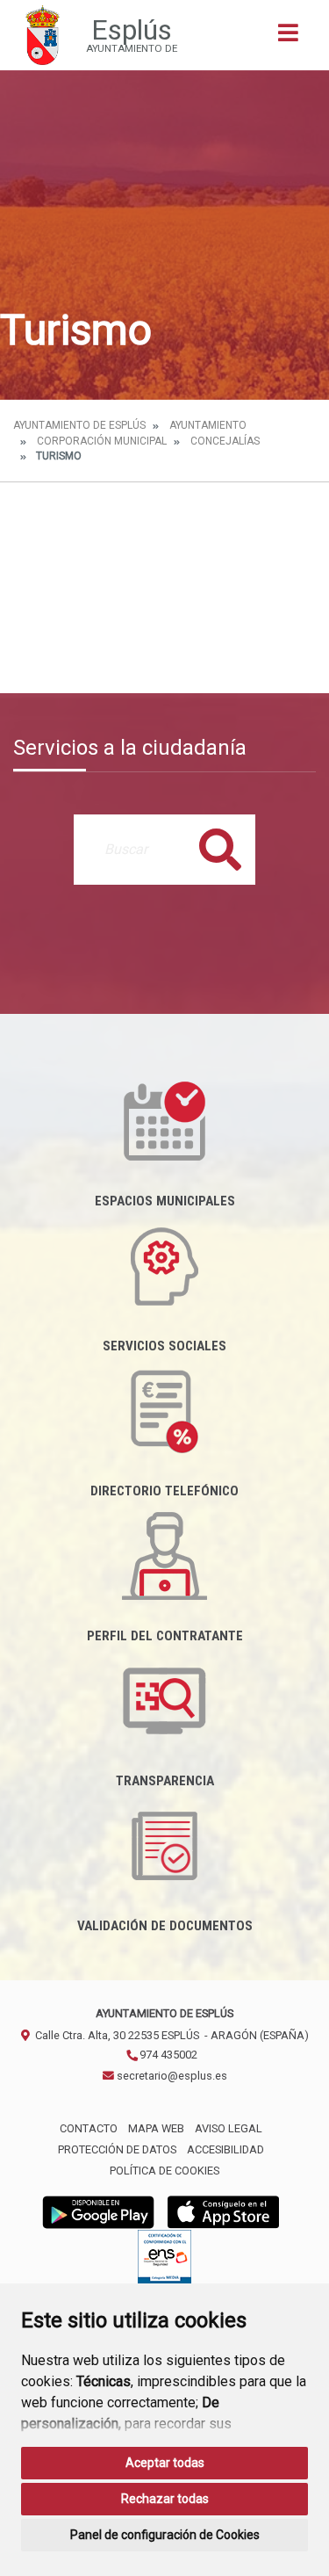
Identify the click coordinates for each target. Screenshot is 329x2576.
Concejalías (225, 441)
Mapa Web (156, 2128)
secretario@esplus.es (171, 2076)
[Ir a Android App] (98, 2212)
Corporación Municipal (102, 441)
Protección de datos (117, 2149)
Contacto (89, 2128)
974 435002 (167, 2055)
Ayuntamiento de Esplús (79, 425)
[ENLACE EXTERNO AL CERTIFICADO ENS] (164, 2262)
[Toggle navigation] (288, 38)
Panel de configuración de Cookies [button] (165, 2535)
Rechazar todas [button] (165, 2499)
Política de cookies (164, 2171)
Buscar (220, 849)
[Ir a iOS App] (224, 2212)
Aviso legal (229, 2128)
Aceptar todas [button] (165, 2463)
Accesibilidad (225, 2149)
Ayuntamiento (208, 425)
